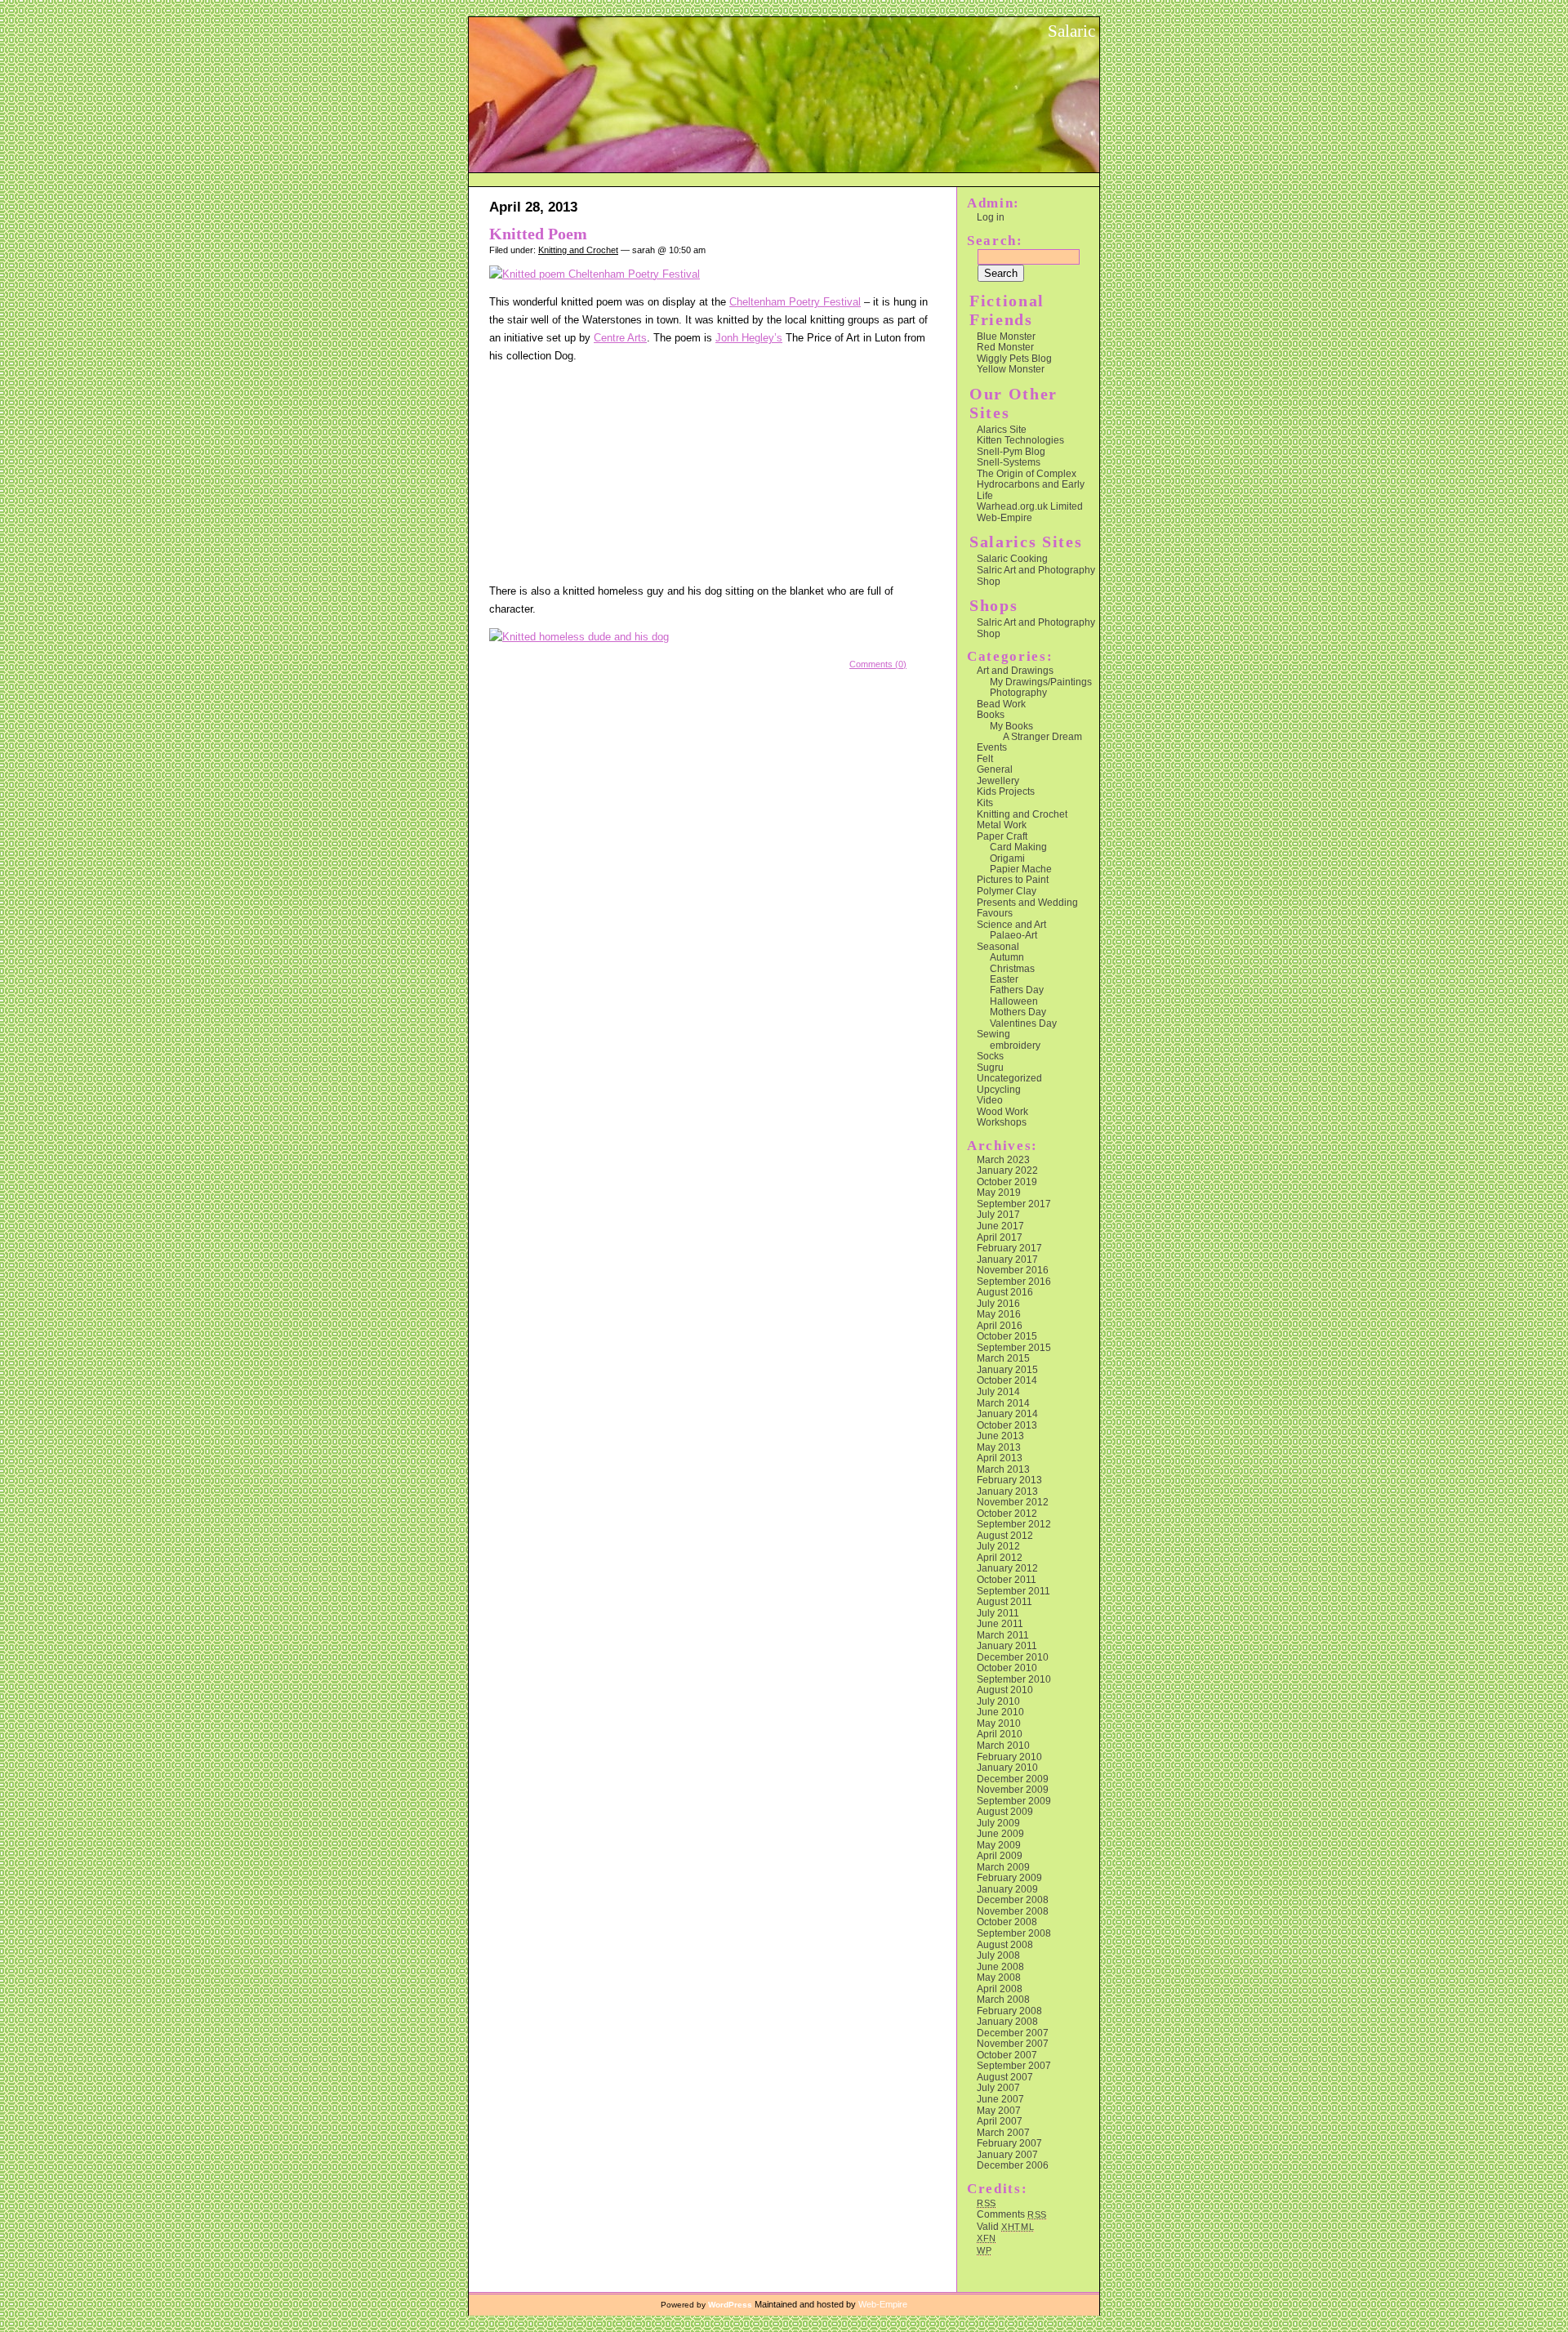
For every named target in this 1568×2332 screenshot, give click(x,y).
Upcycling (999, 1089)
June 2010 (1000, 1712)
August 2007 (1005, 2077)
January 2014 (1007, 1413)
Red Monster (1005, 347)
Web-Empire (1004, 517)
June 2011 (1000, 1623)
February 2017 (1009, 1248)
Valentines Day (1023, 1023)
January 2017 (1007, 1259)
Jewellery (998, 780)
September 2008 (1014, 1933)
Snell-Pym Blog (1011, 451)
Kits (985, 803)
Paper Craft (1002, 836)
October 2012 (1007, 1513)
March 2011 (1003, 1635)
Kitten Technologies (1020, 440)
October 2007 (1007, 2055)
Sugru (990, 1067)
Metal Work (1002, 825)
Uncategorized (1009, 1078)
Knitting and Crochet (578, 250)
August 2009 (1005, 1811)
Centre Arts (620, 338)
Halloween (1014, 1001)
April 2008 (1000, 1989)
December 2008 (1013, 1899)
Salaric (1071, 31)
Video (990, 1100)
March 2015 (1003, 1358)
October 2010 (1007, 1668)
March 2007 (1003, 2132)
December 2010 (1013, 1657)
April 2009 (1000, 1855)
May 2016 (999, 1314)
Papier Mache (1021, 869)
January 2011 (1007, 1645)
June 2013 (1000, 1436)
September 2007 (1014, 2065)
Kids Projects (1006, 791)
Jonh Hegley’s (749, 338)
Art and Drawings (1015, 670)
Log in (991, 217)
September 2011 (1013, 1591)
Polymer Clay (1007, 891)
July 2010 (998, 1701)
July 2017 (998, 1214)
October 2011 (1007, 1579)
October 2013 (1007, 1425)
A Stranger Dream (1042, 736)
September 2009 (1014, 1801)
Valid (1006, 2226)
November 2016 (1013, 1270)
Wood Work (1002, 1111)
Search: (995, 241)
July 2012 (998, 1546)
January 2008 (1007, 2021)
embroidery (1015, 1045)
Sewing (993, 1034)
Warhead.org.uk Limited (1030, 506)
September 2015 (1014, 1347)
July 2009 (998, 1823)
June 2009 (1000, 1833)
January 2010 (1007, 1767)
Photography (1018, 692)
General (995, 769)
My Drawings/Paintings (1041, 682)
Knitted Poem (538, 234)
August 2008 (1005, 1944)
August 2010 (1005, 1690)
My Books (1011, 726)
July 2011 (998, 1613)
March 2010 (1003, 1745)
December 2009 (1013, 1779)
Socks (990, 1056)
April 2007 (1000, 2121)
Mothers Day (1018, 1012)
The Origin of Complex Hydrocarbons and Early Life (1031, 484)
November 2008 (1013, 1911)
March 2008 (1003, 1999)
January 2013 (1007, 1491)
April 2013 (1000, 1458)
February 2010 (1009, 1757)
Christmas (1012, 968)
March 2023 (1003, 1159)
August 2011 (1004, 1601)
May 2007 (999, 2110)
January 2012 (1007, 1568)
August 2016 (1005, 1292)
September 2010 (1014, 1679)
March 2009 (1003, 1867)
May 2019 (999, 1192)
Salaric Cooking (1012, 558)
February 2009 (1009, 1877)
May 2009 (999, 1845)
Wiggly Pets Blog (1014, 358)
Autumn (1007, 957)
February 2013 (1009, 1480)
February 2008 (1009, 2011)
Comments (1012, 2214)
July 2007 (998, 2087)
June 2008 (1000, 1966)
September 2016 (1014, 1281)
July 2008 (998, 1955)
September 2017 (1014, 1204)
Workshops (1002, 1122)
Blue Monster (1006, 336)
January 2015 (1007, 1369)
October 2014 (1007, 1380)
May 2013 (999, 1447)
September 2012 (1014, 1524)
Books (991, 714)
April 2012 (1000, 1557)
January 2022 (1007, 1170)
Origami (1007, 858)
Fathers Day (1017, 990)
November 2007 (1013, 2043)
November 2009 (1013, 1789)
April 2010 (1000, 1734)
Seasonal (998, 946)
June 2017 (1000, 1226)
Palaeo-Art (1013, 935)
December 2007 (1013, 2033)
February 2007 (1009, 2143)
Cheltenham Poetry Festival (795, 302)
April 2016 (1000, 1325)
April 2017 (1000, 1237)
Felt (985, 758)
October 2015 (1007, 1336)
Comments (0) (878, 664)
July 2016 (998, 1303)
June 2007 (1000, 2099)
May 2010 (999, 1723)
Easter (1004, 979)
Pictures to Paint (1013, 879)
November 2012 (1013, 1502)
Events (992, 747)
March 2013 (1003, 1469)
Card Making (1018, 847)
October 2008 (1007, 1922)
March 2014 (1003, 1403)
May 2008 (999, 1977)
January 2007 (1007, 2154)
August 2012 (1005, 1535)
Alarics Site (1002, 429)
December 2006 (1013, 2165)
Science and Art (1011, 924)
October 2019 (1007, 1182)
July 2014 (998, 1391)
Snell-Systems (1009, 462)
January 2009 (1007, 1889)
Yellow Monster (1011, 369)
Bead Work (1001, 704)
